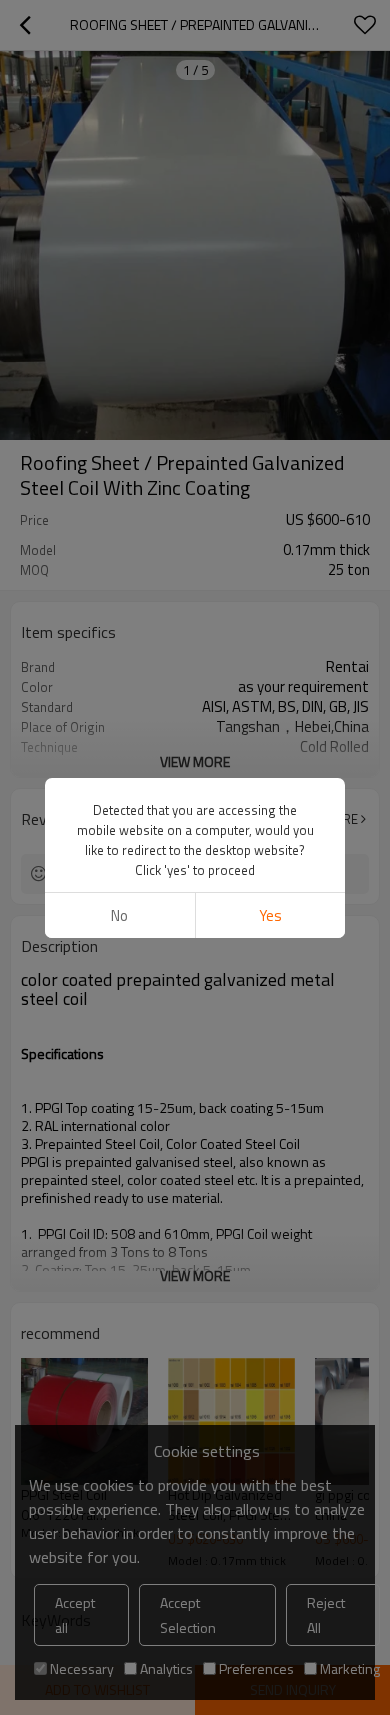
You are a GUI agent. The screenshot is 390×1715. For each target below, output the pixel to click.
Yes (270, 915)
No (119, 915)
